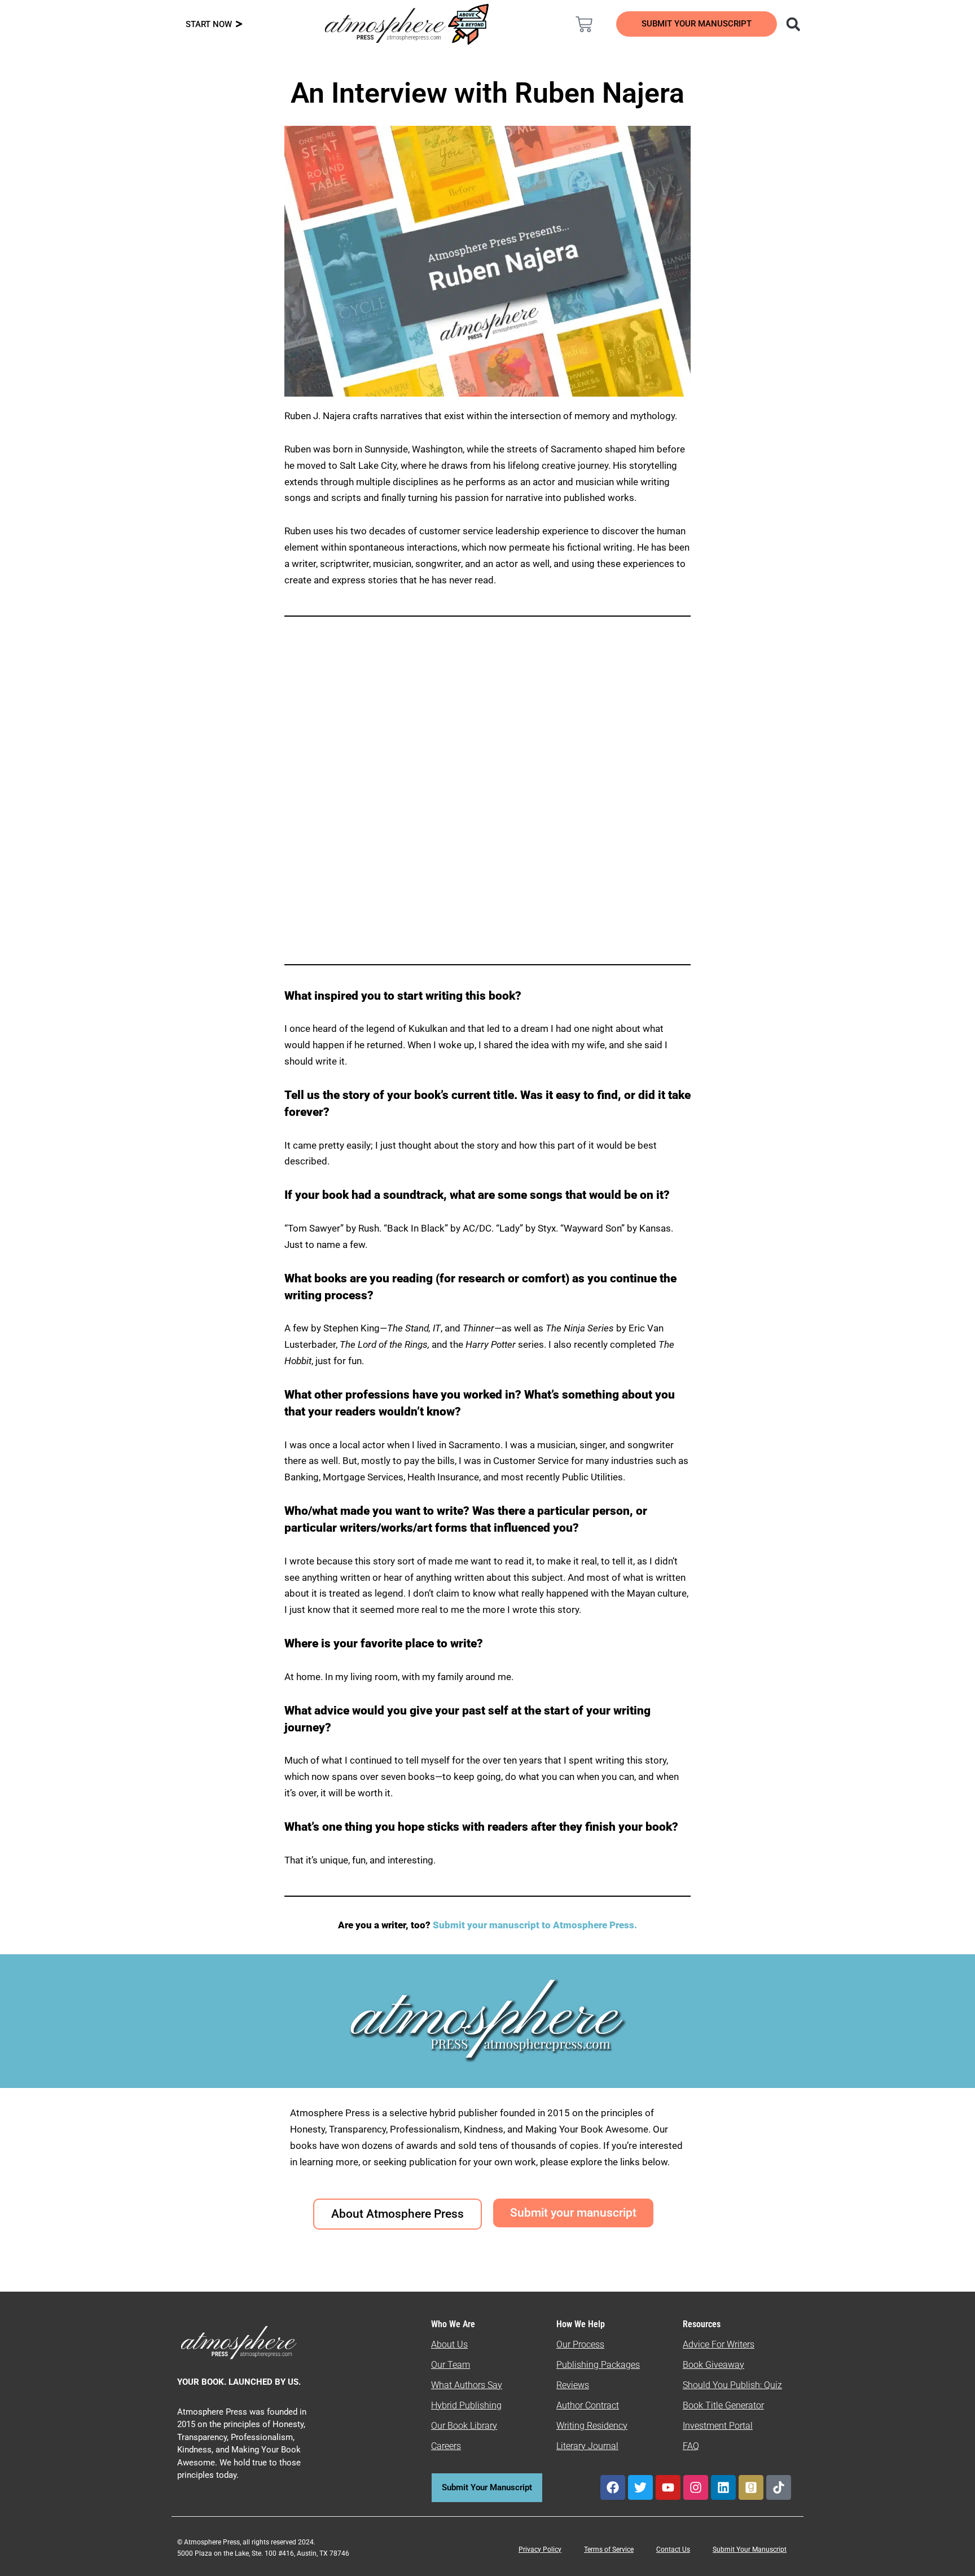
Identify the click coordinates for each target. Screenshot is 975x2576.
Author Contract (588, 2405)
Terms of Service (609, 2549)
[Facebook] (613, 2487)
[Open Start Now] (239, 25)
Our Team (451, 2365)
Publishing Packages (598, 2365)
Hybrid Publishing (466, 2405)
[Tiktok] (779, 2487)
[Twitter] (640, 2487)
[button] (793, 24)
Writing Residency (592, 2426)
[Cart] (584, 24)
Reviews (573, 2385)
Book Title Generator (723, 2405)
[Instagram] (696, 2487)
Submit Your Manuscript (750, 2549)
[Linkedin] (723, 2487)
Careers (446, 2446)
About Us (449, 2344)
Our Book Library (464, 2426)
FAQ (691, 2446)
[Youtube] (668, 2487)
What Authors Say (467, 2385)
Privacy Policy (540, 2549)
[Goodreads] (751, 2487)
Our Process (580, 2344)
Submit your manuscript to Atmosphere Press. (535, 1925)
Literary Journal (587, 2446)
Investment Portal (718, 2426)
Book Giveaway (713, 2365)
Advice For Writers (719, 2344)
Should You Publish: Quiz (732, 2385)
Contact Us (673, 2549)
